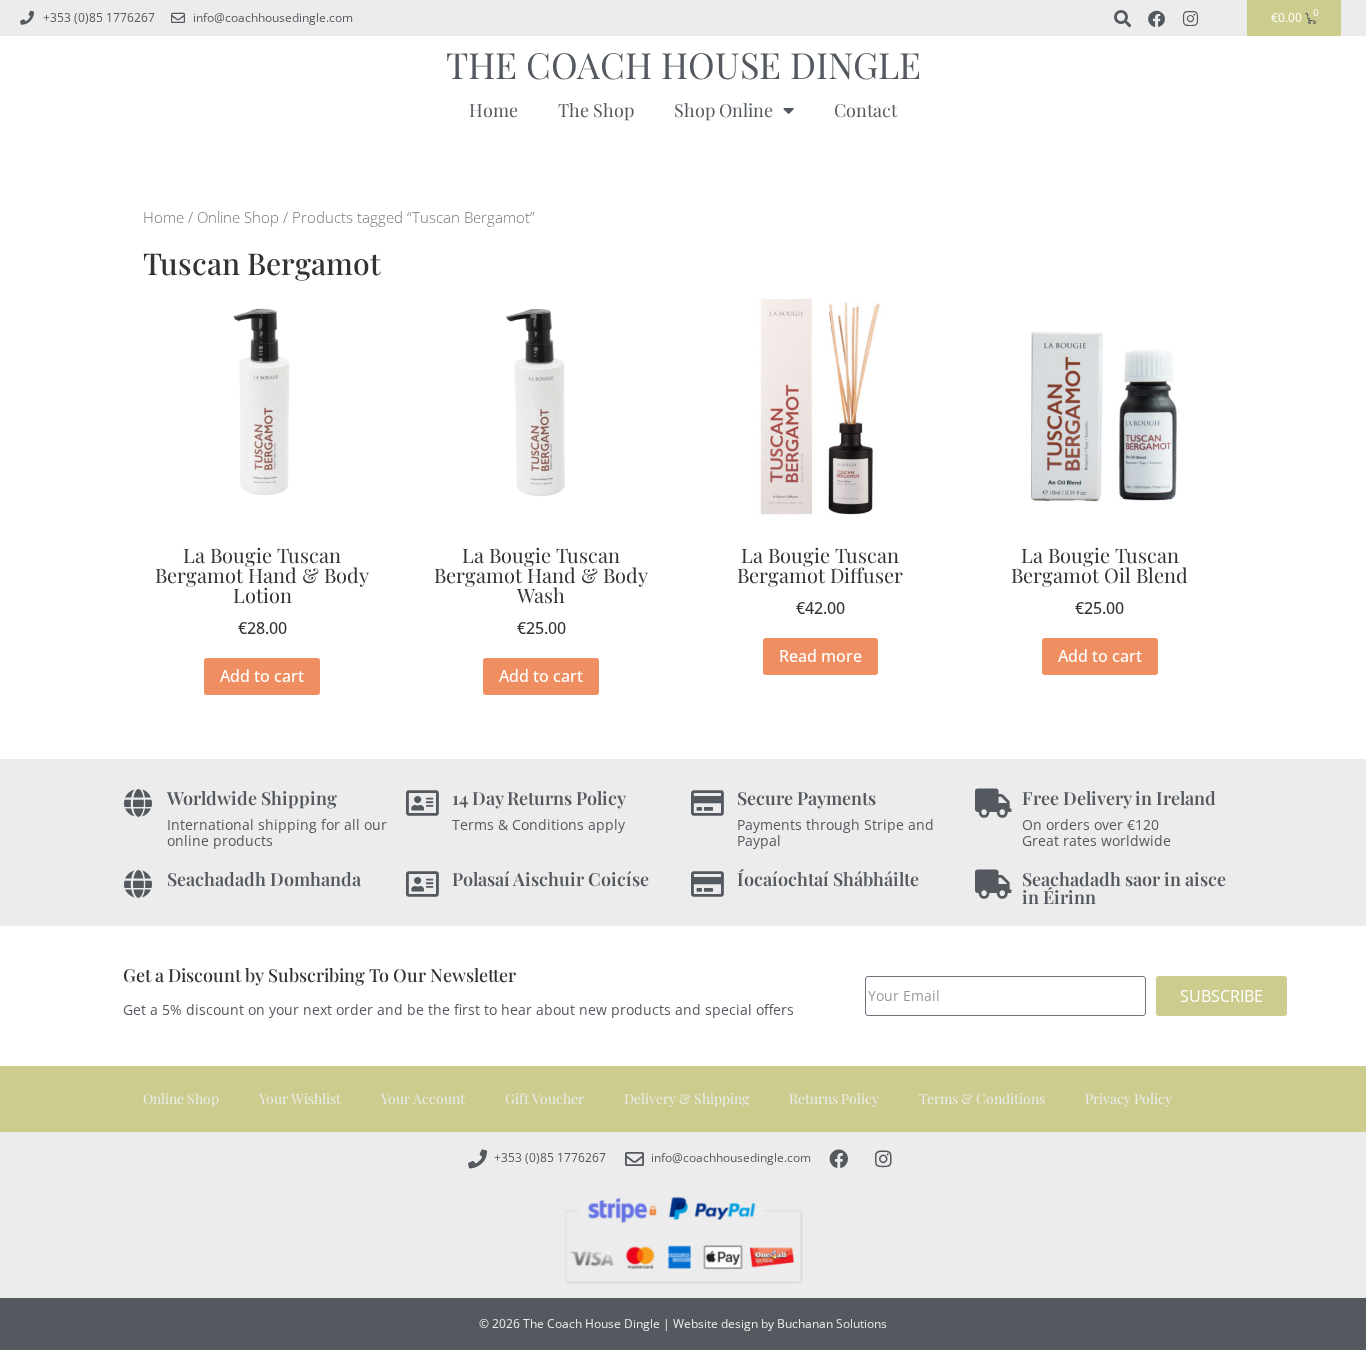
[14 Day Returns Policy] (422, 803)
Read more (820, 656)
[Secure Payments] (707, 803)
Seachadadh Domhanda (264, 879)
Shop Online (723, 110)
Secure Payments (806, 798)
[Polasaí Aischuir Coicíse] (422, 884)
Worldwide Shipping (252, 798)
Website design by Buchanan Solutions (780, 1323)
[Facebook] (1156, 18)
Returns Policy (834, 1098)
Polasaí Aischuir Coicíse (550, 879)
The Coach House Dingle (683, 64)
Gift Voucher (544, 1098)
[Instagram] (1190, 18)
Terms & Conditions (982, 1098)
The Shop (596, 110)
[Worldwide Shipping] (137, 803)
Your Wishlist (300, 1098)
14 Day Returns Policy (539, 798)
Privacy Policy (1128, 1098)
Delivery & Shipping (686, 1098)
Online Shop (238, 217)
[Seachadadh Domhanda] (137, 884)
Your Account (423, 1098)
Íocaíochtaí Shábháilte (828, 879)
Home (493, 110)
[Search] (1122, 18)
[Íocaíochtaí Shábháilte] (707, 884)
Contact (865, 110)
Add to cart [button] (262, 676)
